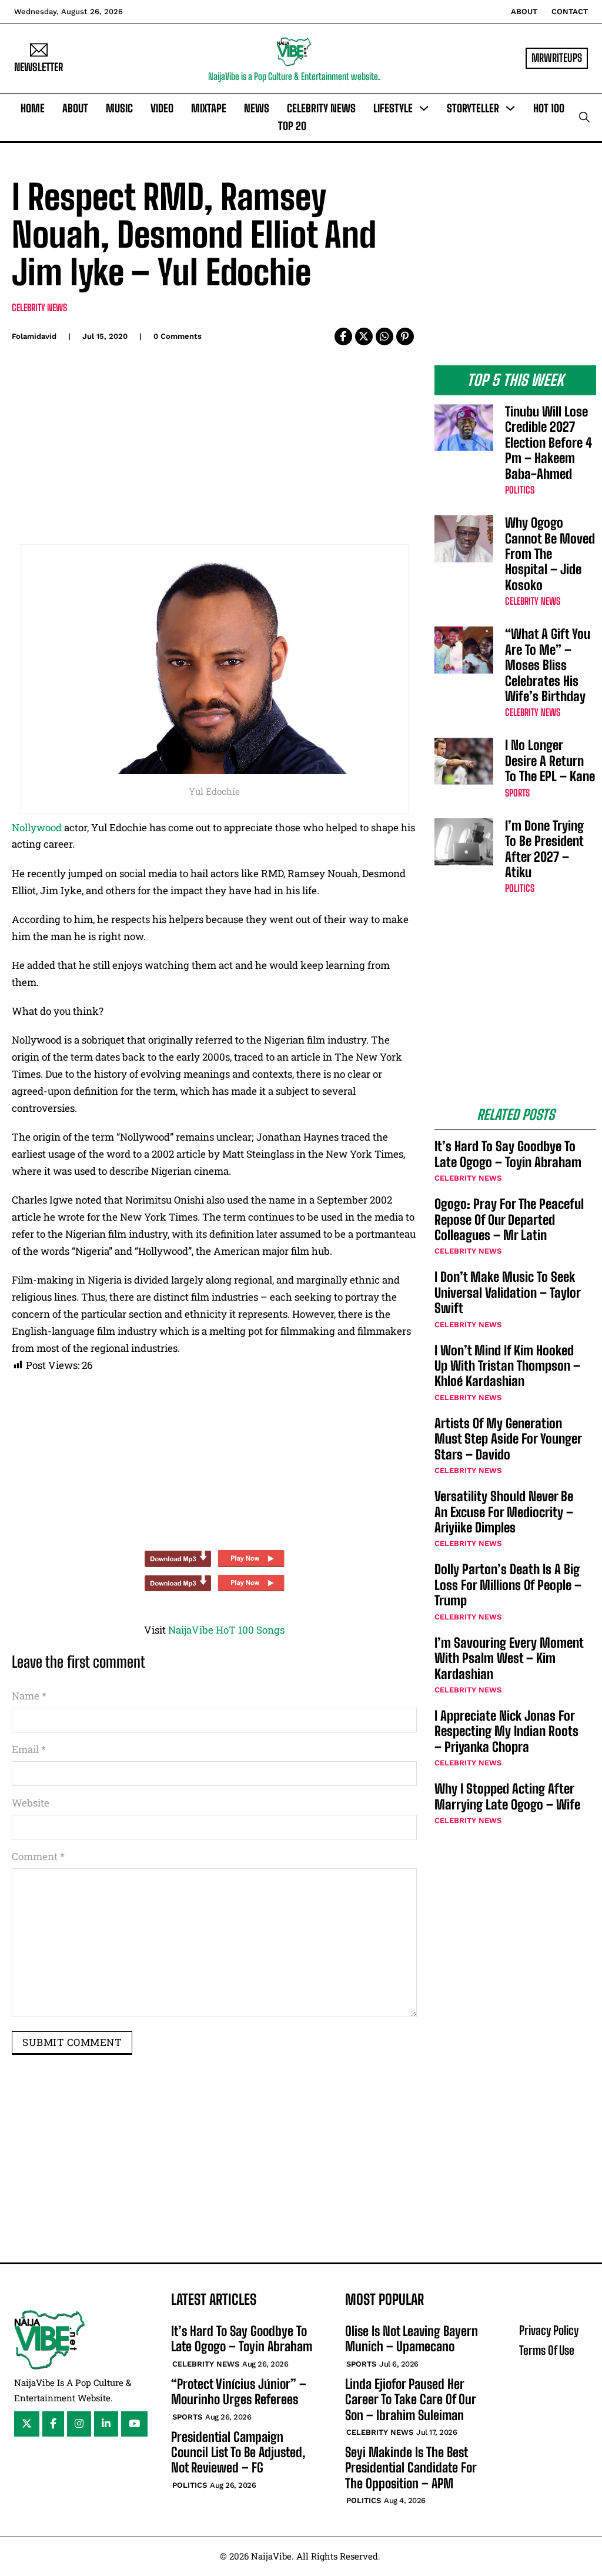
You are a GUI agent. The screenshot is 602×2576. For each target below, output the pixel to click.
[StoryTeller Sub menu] (510, 108)
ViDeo (162, 108)
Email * (29, 1749)
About (524, 11)
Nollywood (37, 827)
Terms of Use (547, 2350)
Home (33, 108)
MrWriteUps (557, 58)
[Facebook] (343, 336)
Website (31, 1803)
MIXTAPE (209, 108)
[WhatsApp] (384, 336)
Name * (29, 1696)
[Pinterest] (405, 336)
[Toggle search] (584, 117)
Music (119, 108)
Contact (570, 11)
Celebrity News (321, 108)
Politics (520, 490)
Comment (38, 1856)
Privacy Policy (549, 2330)
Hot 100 (549, 108)
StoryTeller (473, 108)
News (257, 108)
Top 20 (292, 126)
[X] (364, 336)
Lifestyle (393, 108)
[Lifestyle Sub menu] (424, 108)
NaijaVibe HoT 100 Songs (226, 1630)
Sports (517, 793)
